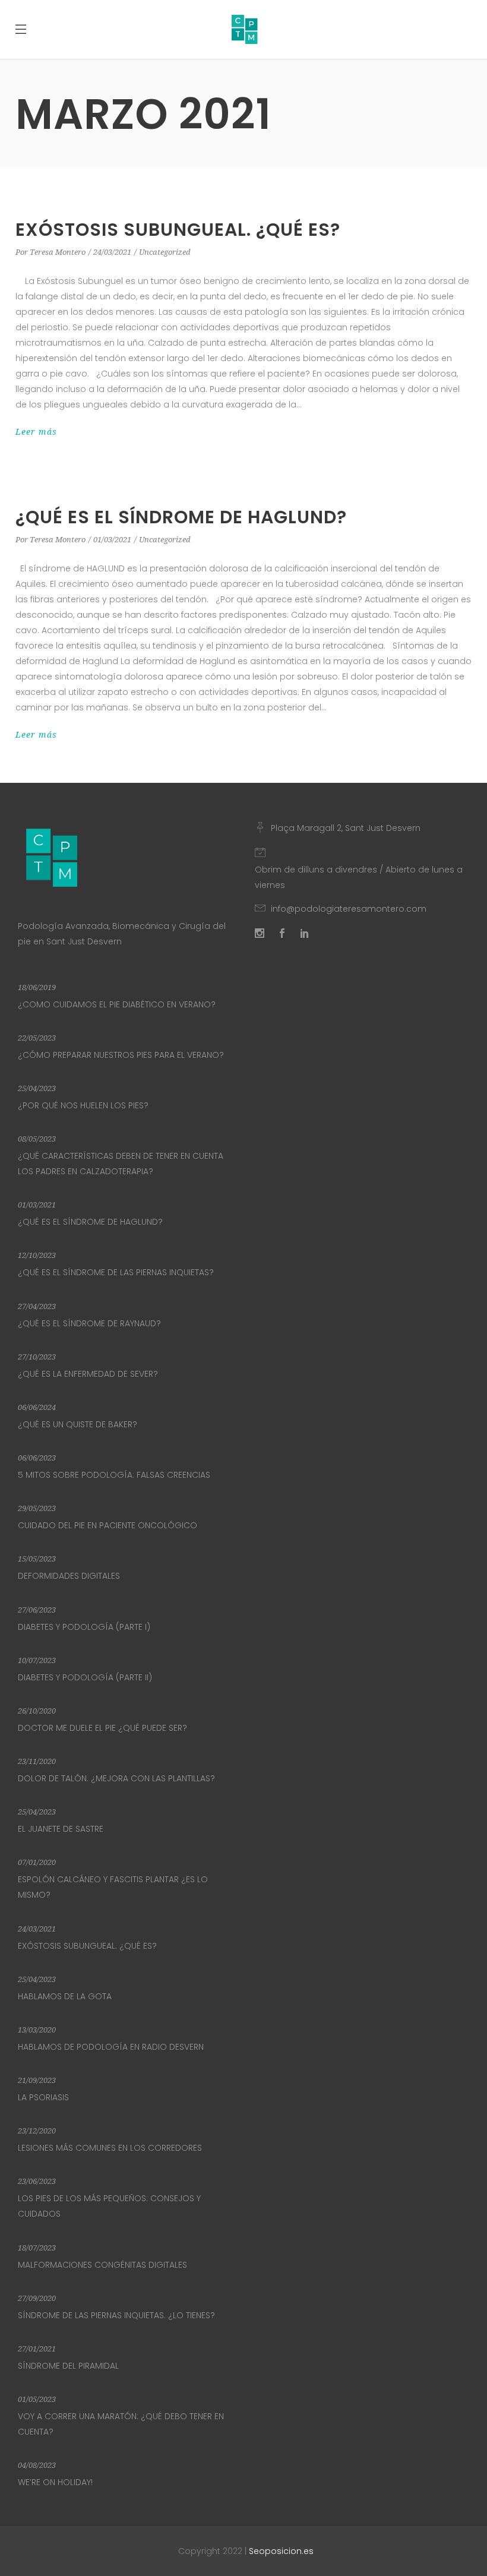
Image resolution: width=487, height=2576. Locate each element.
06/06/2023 (37, 1458)
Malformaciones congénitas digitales (102, 2265)
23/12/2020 (37, 2131)
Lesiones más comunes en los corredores (110, 2148)
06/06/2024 (37, 1407)
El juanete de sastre (61, 1829)
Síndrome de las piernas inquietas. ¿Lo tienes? (116, 2315)
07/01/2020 (37, 1862)
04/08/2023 (37, 2465)
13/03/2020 (37, 2030)
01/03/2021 (112, 540)
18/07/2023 (37, 2248)
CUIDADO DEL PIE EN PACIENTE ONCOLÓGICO (107, 1525)
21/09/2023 (37, 2080)
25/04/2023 (37, 1088)
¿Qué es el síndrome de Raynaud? (89, 1323)
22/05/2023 (37, 1038)
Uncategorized (165, 252)
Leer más (36, 432)
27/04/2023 (37, 1306)
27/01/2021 (37, 2349)
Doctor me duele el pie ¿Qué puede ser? (102, 1728)
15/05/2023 (37, 1559)
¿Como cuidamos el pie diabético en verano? (117, 1004)
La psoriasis (43, 2097)
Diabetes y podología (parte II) (85, 1677)
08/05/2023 (37, 1139)
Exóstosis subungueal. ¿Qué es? (178, 230)
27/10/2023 (37, 1357)
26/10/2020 (37, 1711)
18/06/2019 (37, 987)
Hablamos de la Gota (65, 1996)
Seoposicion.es (281, 2551)
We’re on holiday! (55, 2482)
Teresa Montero (58, 252)
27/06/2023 (37, 1610)
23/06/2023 (37, 2181)
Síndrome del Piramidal (68, 2366)
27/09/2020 (37, 2298)
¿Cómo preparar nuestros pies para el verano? (121, 1055)
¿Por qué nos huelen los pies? (83, 1105)
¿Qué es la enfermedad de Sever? (88, 1374)
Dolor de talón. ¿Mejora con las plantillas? (116, 1778)
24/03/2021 (112, 252)
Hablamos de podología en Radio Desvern (111, 2047)
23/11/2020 (37, 1761)
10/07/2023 (37, 1660)
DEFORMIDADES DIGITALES (69, 1576)
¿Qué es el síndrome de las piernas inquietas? (116, 1272)
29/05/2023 (37, 1508)
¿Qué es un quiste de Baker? (78, 1424)
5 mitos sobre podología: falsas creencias (114, 1475)
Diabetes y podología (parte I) (84, 1627)
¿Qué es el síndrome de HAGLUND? (181, 517)
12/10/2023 (37, 1255)
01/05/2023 (37, 2399)
